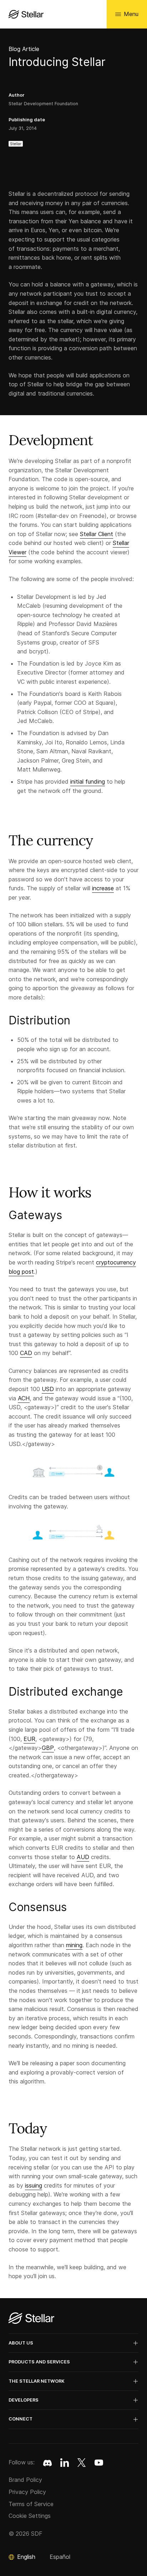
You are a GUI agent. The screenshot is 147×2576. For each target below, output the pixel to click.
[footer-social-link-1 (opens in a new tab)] (65, 2463)
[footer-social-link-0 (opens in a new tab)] (47, 2463)
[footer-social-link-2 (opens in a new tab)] (82, 2463)
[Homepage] (31, 2319)
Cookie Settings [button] (30, 2516)
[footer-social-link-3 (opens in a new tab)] (99, 2463)
